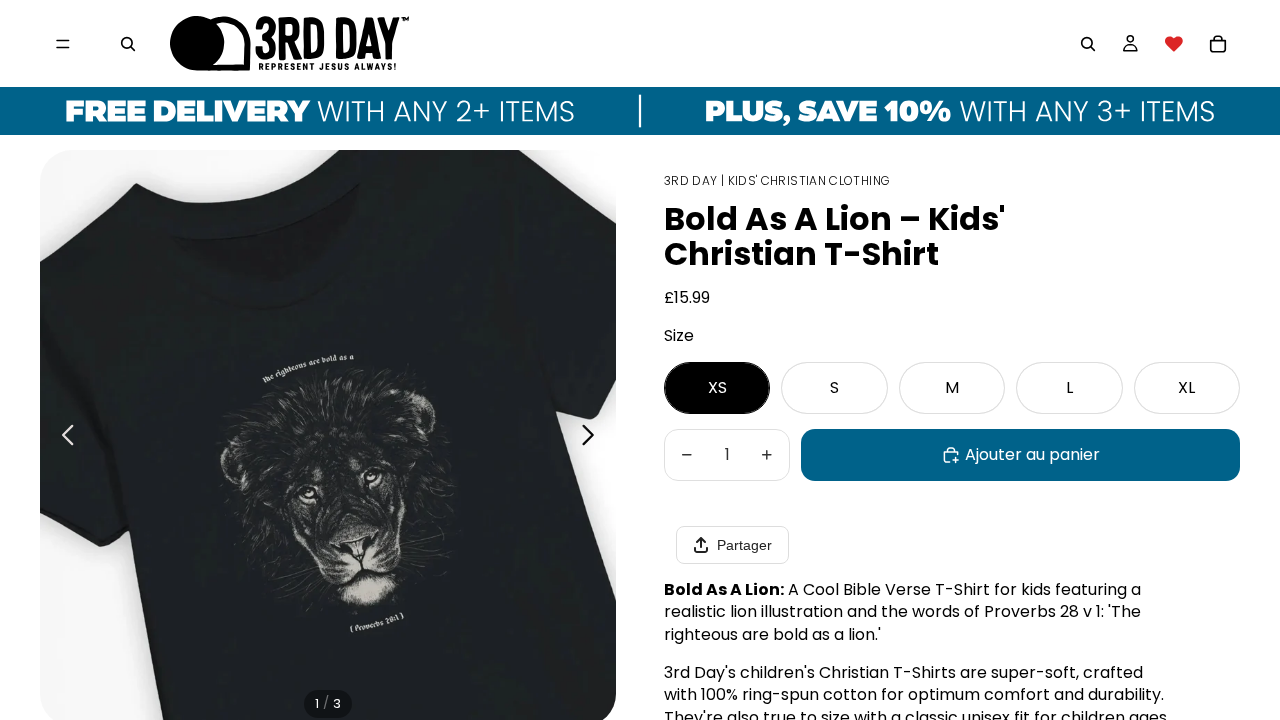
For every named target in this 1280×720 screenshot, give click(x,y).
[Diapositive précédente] (62, 438)
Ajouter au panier (1032, 454)
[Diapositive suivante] (593, 438)
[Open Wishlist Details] (1174, 44)
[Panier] (1218, 44)
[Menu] (63, 44)
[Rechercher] (128, 44)
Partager (744, 545)
